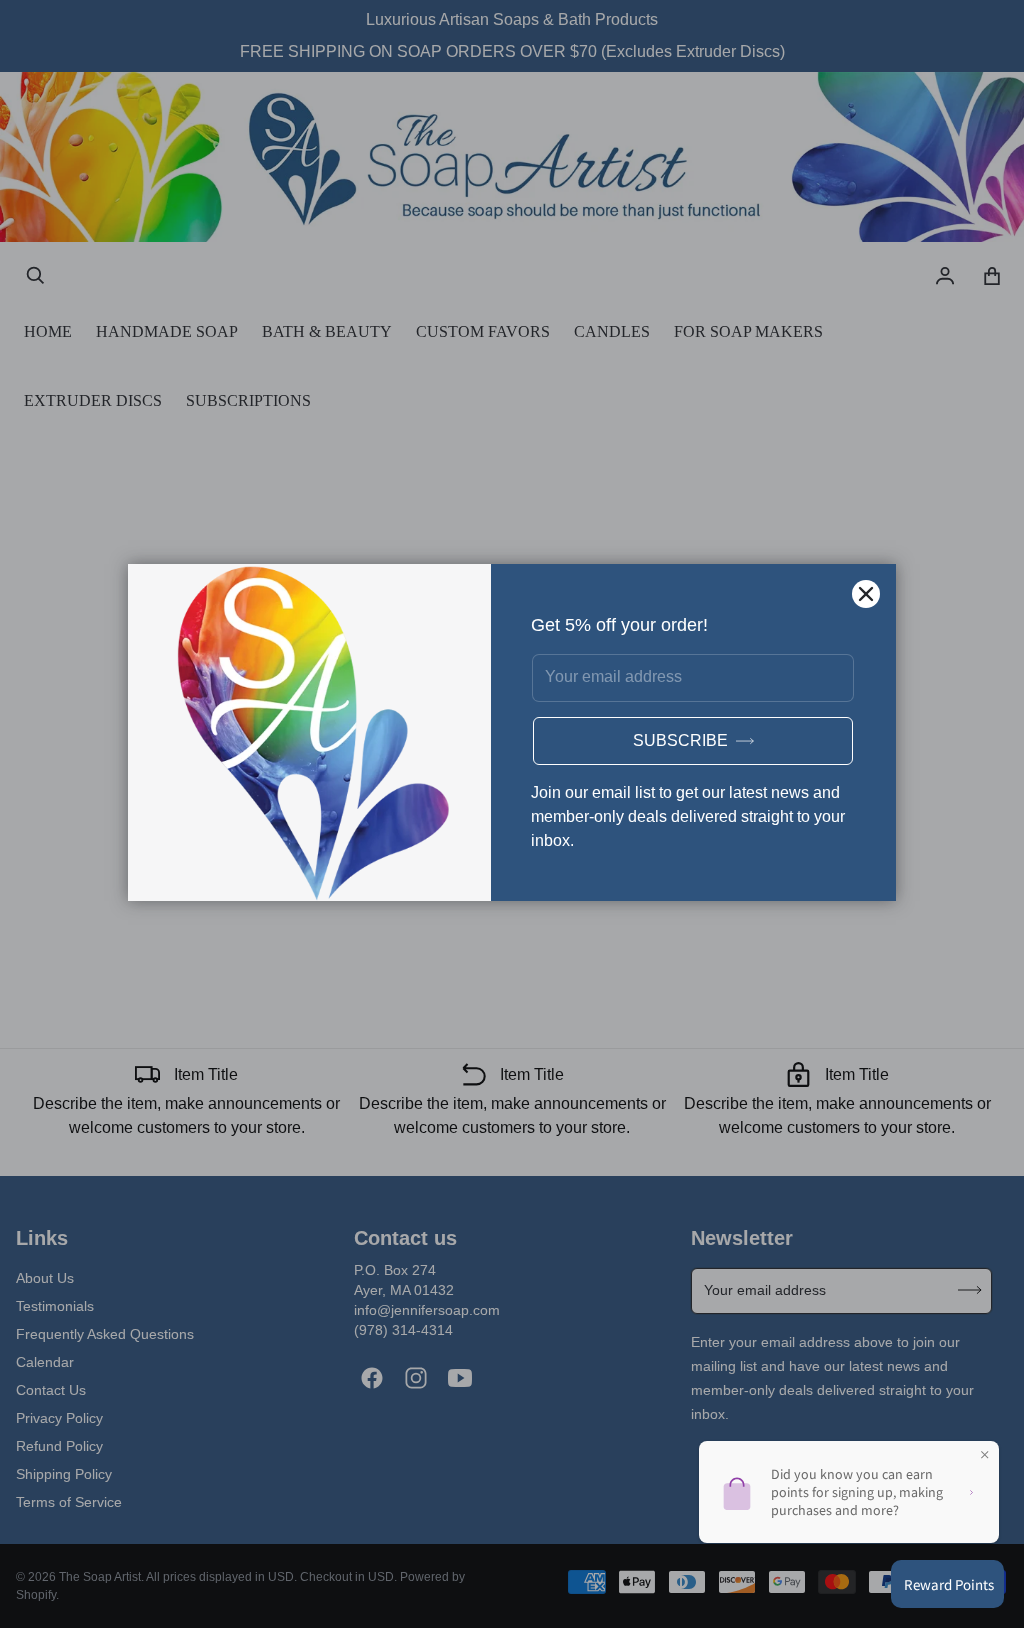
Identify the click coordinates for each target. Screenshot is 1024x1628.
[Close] (866, 594)
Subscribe (680, 740)
